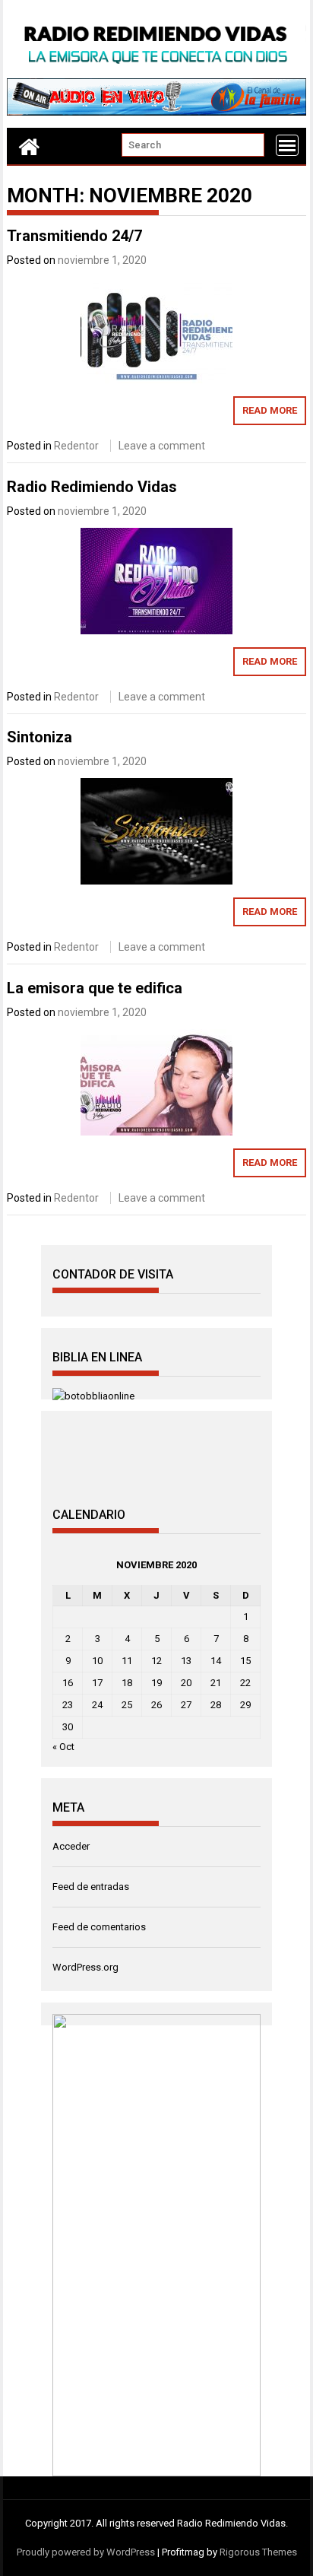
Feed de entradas (91, 1887)
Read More (270, 410)
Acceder (71, 1846)
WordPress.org (85, 1967)
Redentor (76, 446)
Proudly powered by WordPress (86, 2552)
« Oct (63, 1747)
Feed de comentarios (99, 1927)
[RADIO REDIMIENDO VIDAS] (29, 146)
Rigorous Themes (258, 2552)
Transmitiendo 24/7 (74, 236)
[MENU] (287, 145)
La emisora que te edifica (95, 988)
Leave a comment (162, 446)
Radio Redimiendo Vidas (92, 487)
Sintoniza (40, 737)
